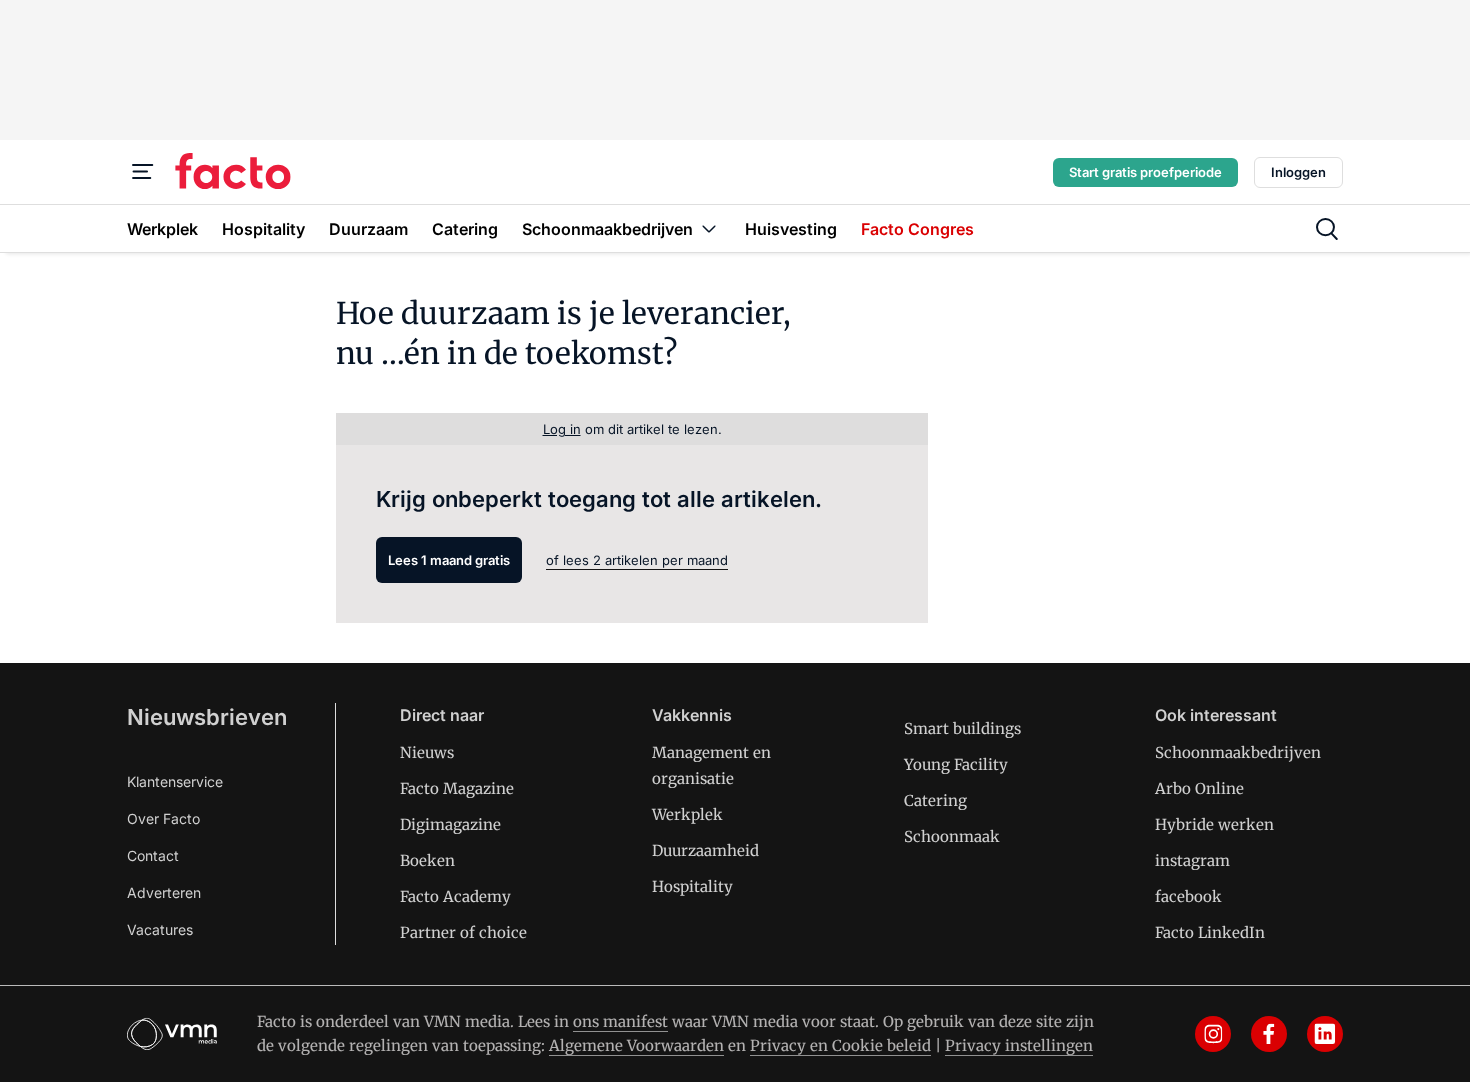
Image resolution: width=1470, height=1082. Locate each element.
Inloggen (1298, 172)
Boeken (427, 860)
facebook (1188, 896)
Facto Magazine (457, 788)
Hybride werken (1214, 824)
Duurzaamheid (705, 850)
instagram (1192, 860)
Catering (935, 800)
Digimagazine (450, 824)
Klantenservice (175, 781)
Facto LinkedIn (1210, 932)
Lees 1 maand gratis (449, 560)
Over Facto (163, 818)
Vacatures (160, 929)
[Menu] (143, 172)
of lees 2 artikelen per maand (637, 560)
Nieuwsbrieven (207, 717)
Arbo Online (1199, 788)
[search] (1327, 229)
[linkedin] (1325, 1034)
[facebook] (1269, 1034)
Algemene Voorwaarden (636, 1045)
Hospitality (692, 886)
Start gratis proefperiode (1145, 172)
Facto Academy (455, 896)
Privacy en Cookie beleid (840, 1045)
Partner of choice (463, 932)
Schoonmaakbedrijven (1238, 752)
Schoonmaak (952, 836)
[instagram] (1213, 1034)
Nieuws (427, 752)
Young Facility (956, 764)
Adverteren (164, 892)
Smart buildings (962, 728)
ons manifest (620, 1021)
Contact (153, 855)
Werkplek (687, 814)
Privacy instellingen (1019, 1045)
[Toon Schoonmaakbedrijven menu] (709, 228)
